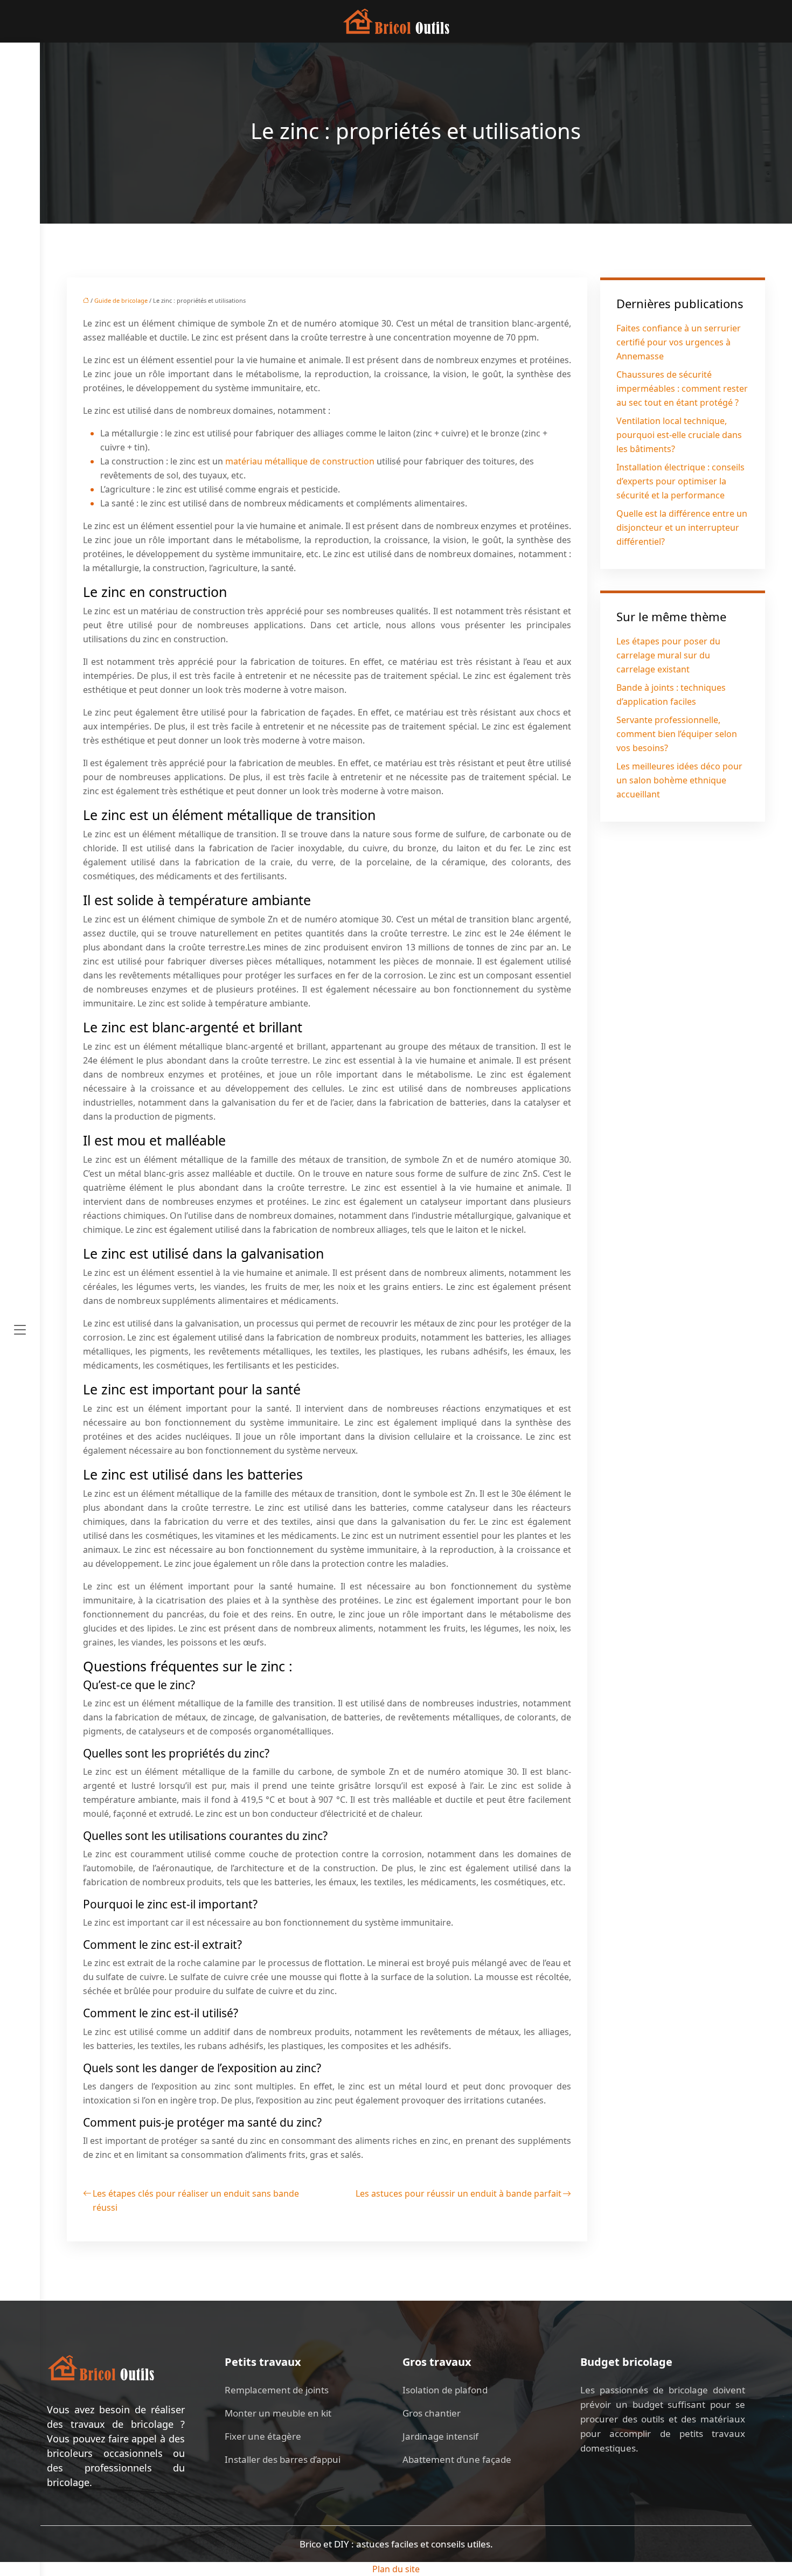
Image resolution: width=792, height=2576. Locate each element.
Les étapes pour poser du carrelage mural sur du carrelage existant (668, 655)
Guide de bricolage (121, 300)
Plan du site (396, 2569)
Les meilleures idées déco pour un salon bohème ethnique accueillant (679, 780)
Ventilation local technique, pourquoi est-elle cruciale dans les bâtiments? (679, 435)
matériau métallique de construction (300, 461)
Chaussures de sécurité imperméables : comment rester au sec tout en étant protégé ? (682, 388)
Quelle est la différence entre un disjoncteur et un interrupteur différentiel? (682, 527)
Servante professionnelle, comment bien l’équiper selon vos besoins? (677, 734)
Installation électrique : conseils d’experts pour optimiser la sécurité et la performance (680, 481)
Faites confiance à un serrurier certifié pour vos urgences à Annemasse (679, 342)
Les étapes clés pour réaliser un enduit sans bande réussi (196, 2200)
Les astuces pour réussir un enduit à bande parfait (458, 2193)
